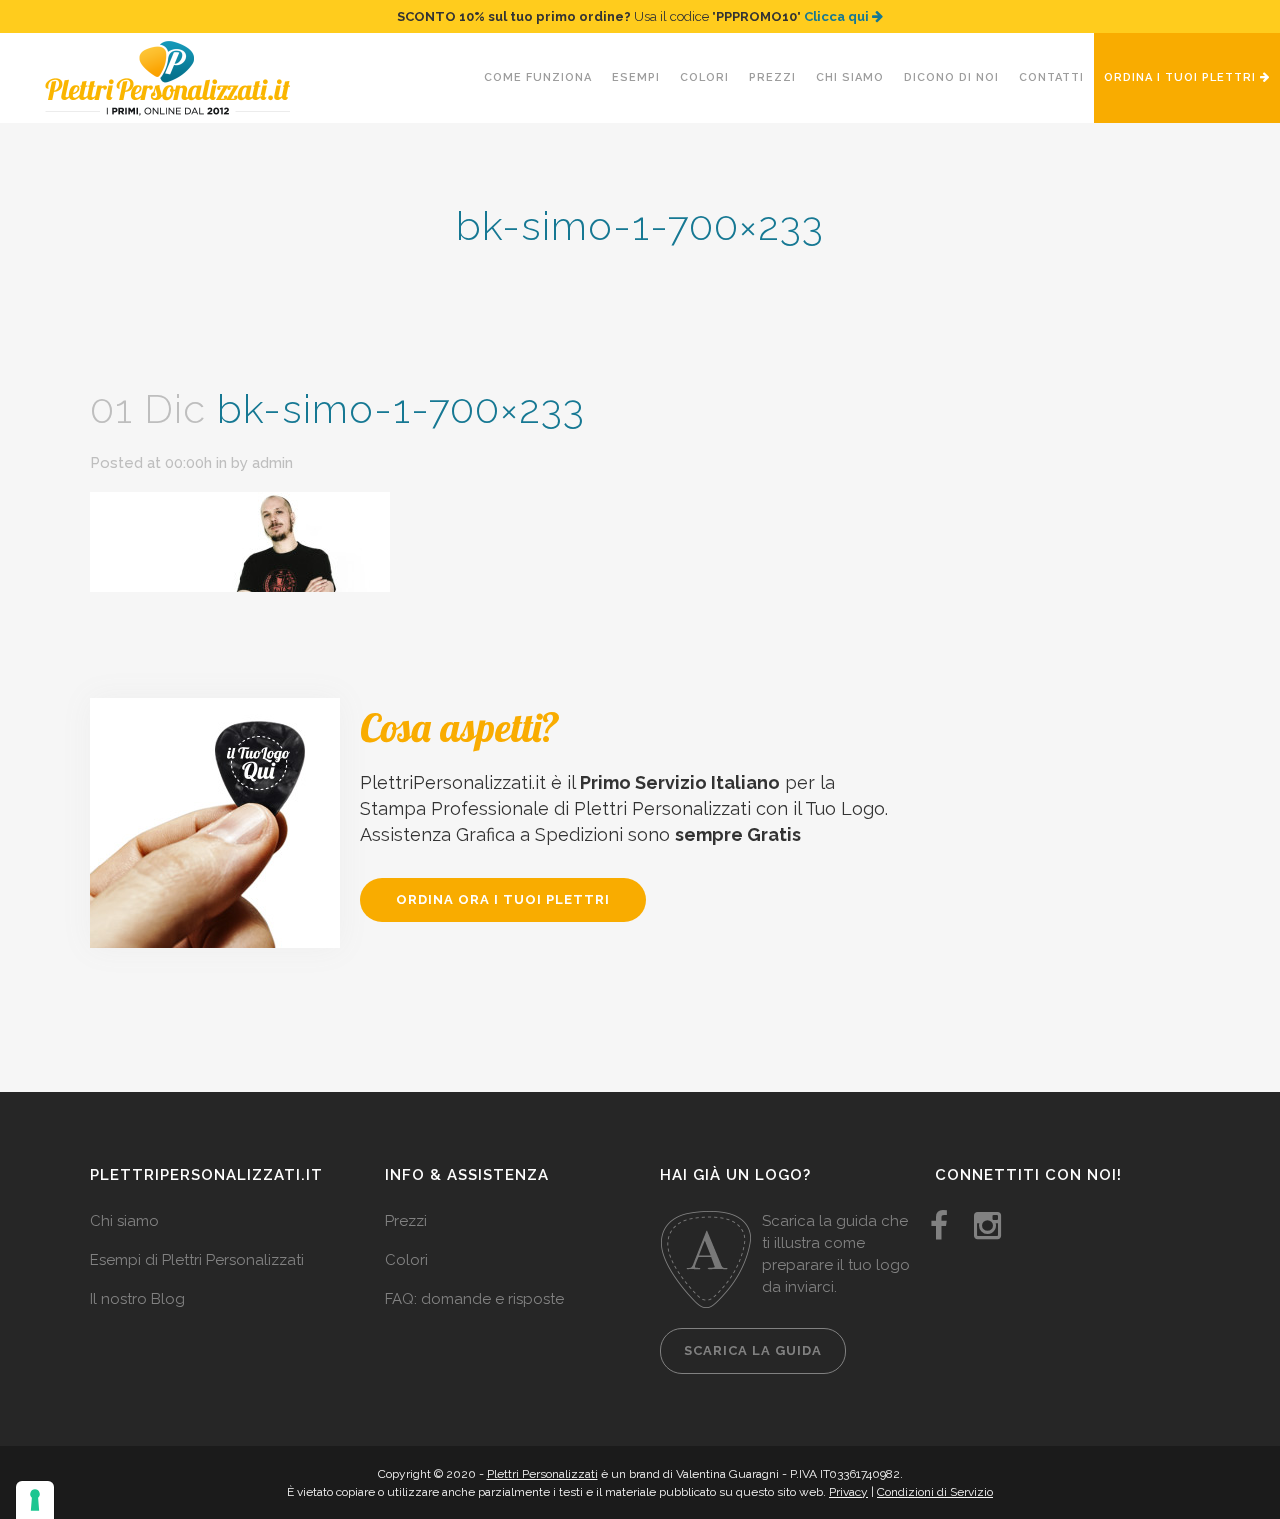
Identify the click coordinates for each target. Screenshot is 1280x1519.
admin (272, 463)
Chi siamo (124, 1221)
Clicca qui (838, 16)
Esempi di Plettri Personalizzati (197, 1260)
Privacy (848, 1492)
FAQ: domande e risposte (474, 1299)
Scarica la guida (753, 1350)
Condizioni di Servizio (935, 1492)
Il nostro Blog (137, 1299)
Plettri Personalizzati (542, 1474)
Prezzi (406, 1221)
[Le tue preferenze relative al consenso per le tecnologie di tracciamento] (35, 1500)
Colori (406, 1260)
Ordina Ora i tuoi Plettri (503, 899)
